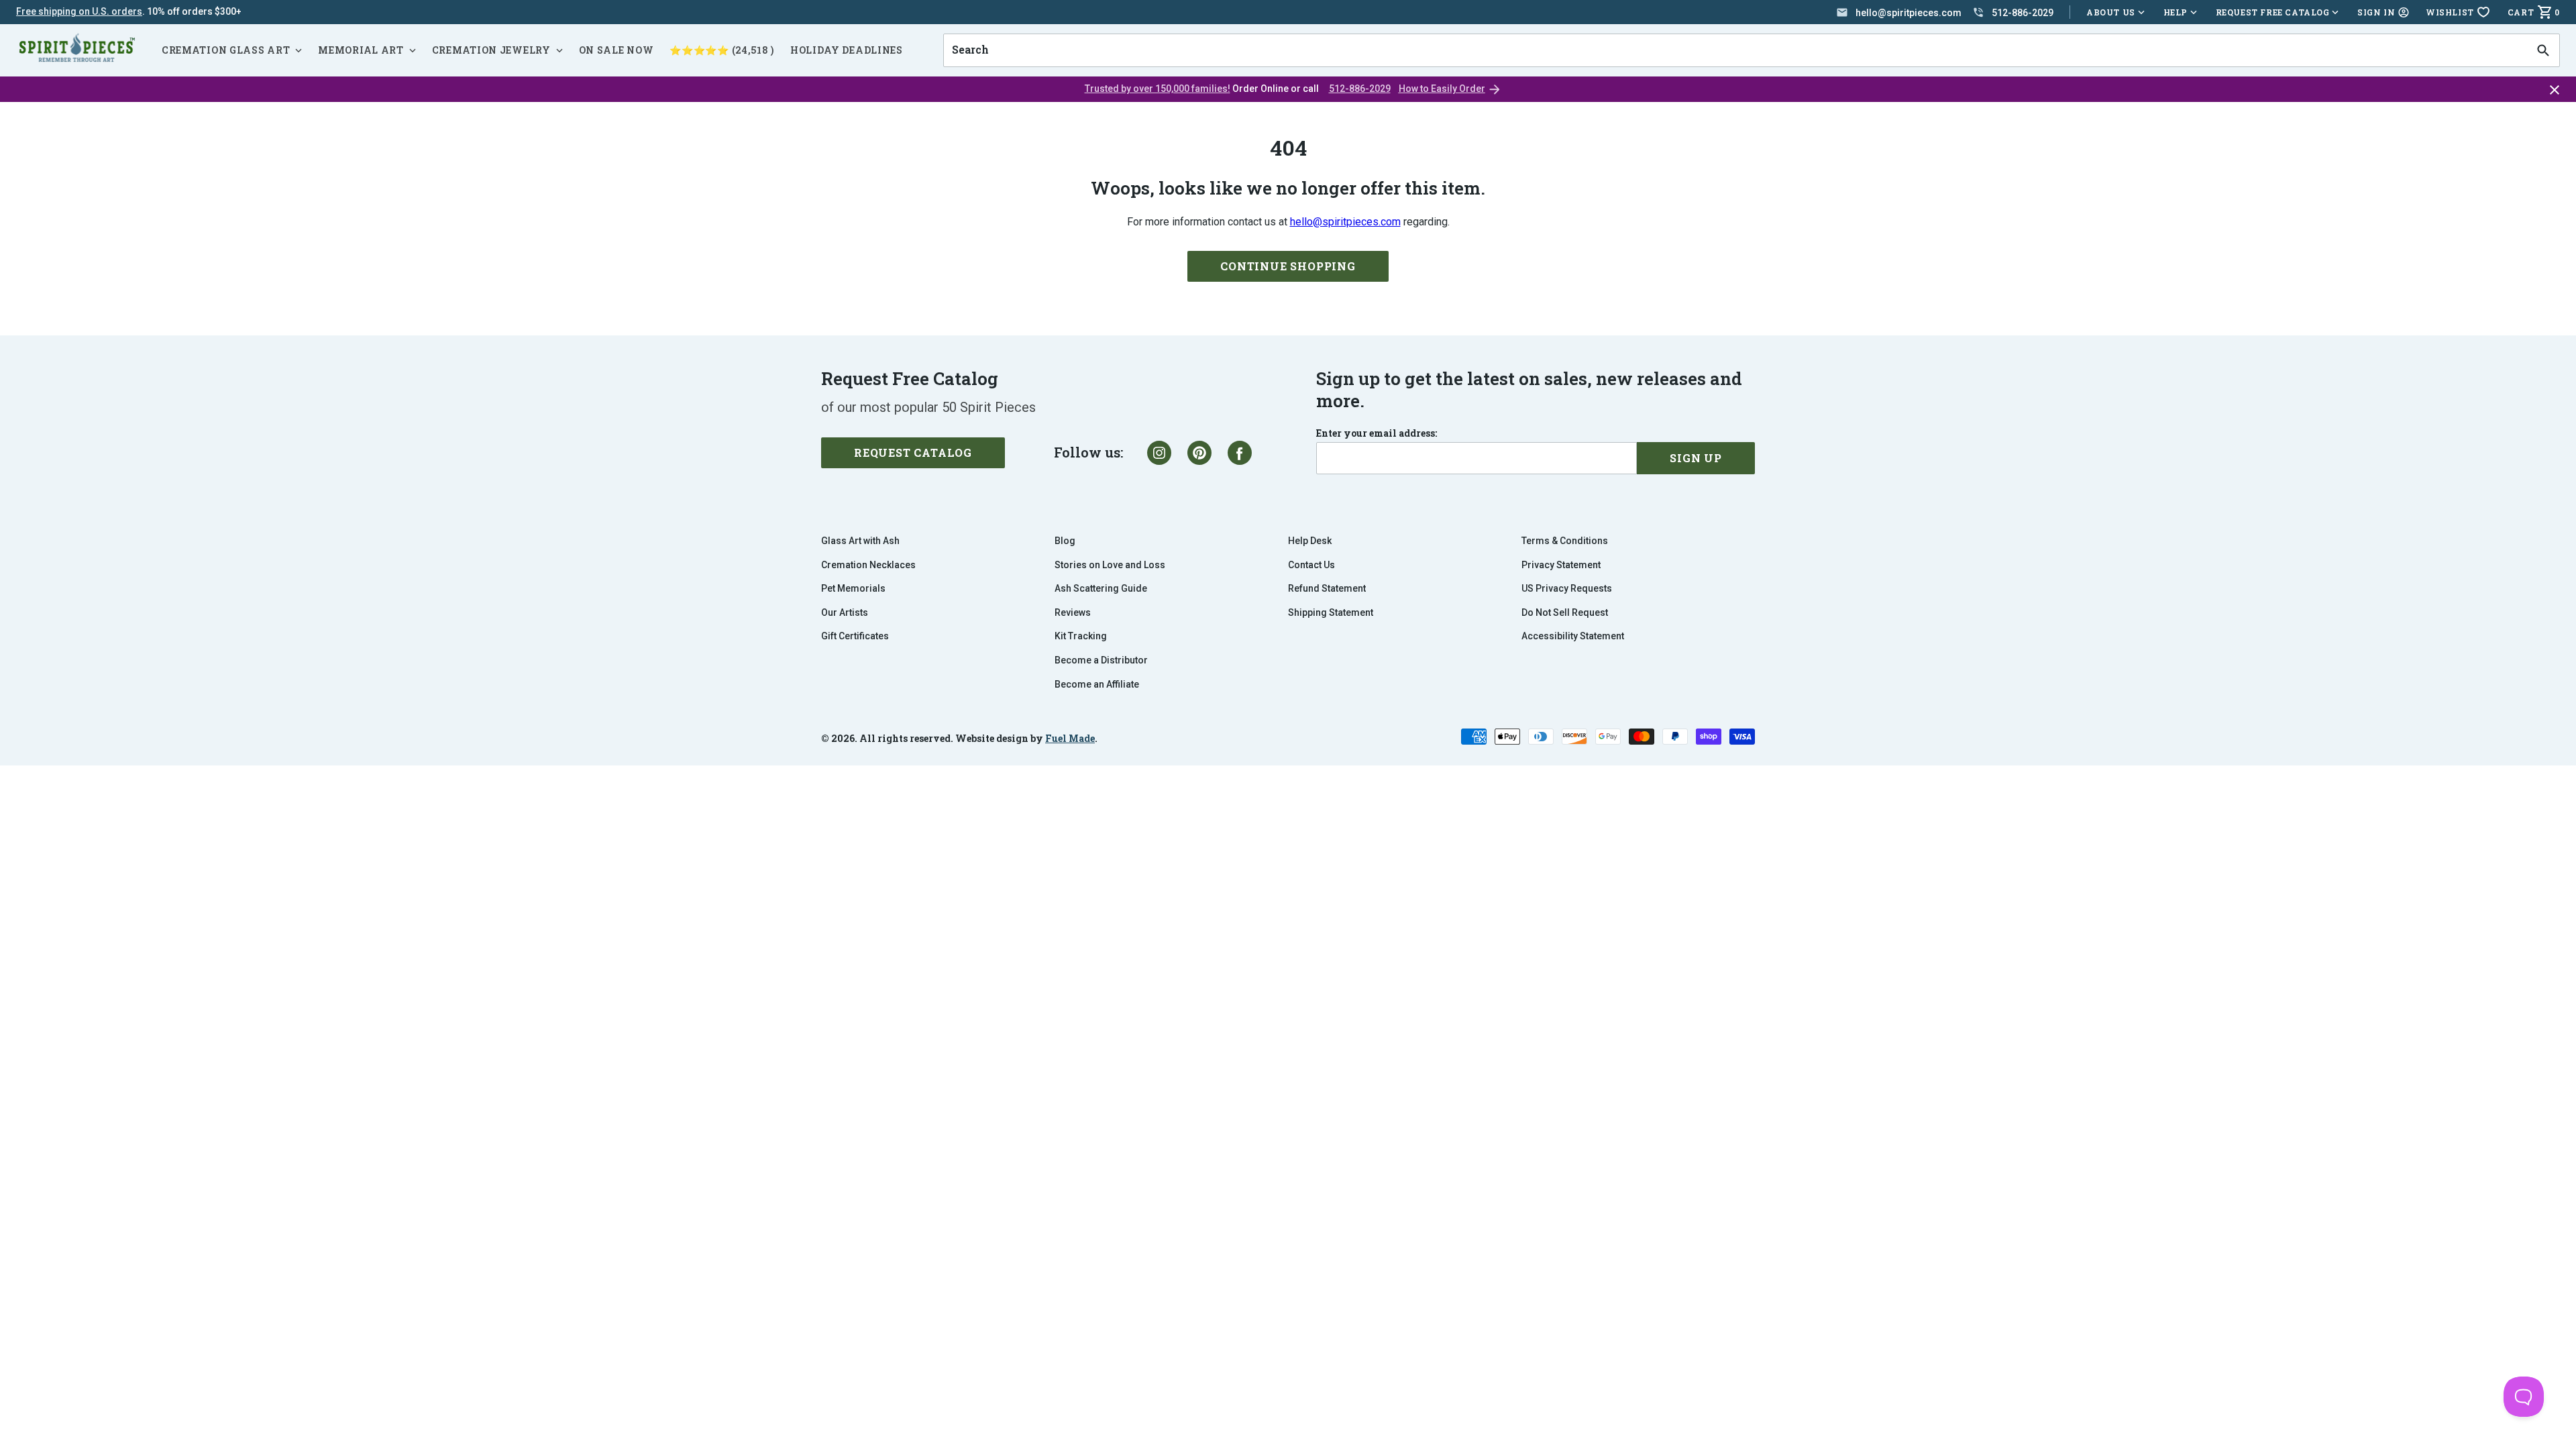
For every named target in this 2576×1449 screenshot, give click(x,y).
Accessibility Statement (1573, 636)
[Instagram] (1159, 453)
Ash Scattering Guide (1101, 588)
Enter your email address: (1377, 433)
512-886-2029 (1360, 89)
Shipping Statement (1331, 612)
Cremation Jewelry (491, 50)
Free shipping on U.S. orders (79, 11)
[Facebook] (1240, 453)
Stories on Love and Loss (1110, 565)
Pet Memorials (853, 588)
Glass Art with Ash (860, 541)
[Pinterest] (1199, 453)
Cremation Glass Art (226, 50)
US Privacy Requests (1567, 588)
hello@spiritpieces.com (1345, 222)
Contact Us (1311, 565)
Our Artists (845, 612)
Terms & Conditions (1565, 541)
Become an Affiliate (1097, 684)
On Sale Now (616, 50)
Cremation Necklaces (868, 565)
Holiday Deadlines (847, 50)
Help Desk (1310, 541)
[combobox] (1735, 50)
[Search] (2543, 50)
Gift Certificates (855, 636)
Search (966, 34)
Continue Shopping (1288, 266)
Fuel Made (1070, 738)
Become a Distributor (1101, 660)
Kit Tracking (1081, 636)
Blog (1065, 541)
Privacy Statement (1561, 565)
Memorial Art (361, 50)
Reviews (1073, 612)
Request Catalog (913, 452)
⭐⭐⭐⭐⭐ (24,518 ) (722, 50)
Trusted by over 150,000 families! (1158, 89)
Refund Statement (1327, 588)
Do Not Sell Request (1565, 612)
